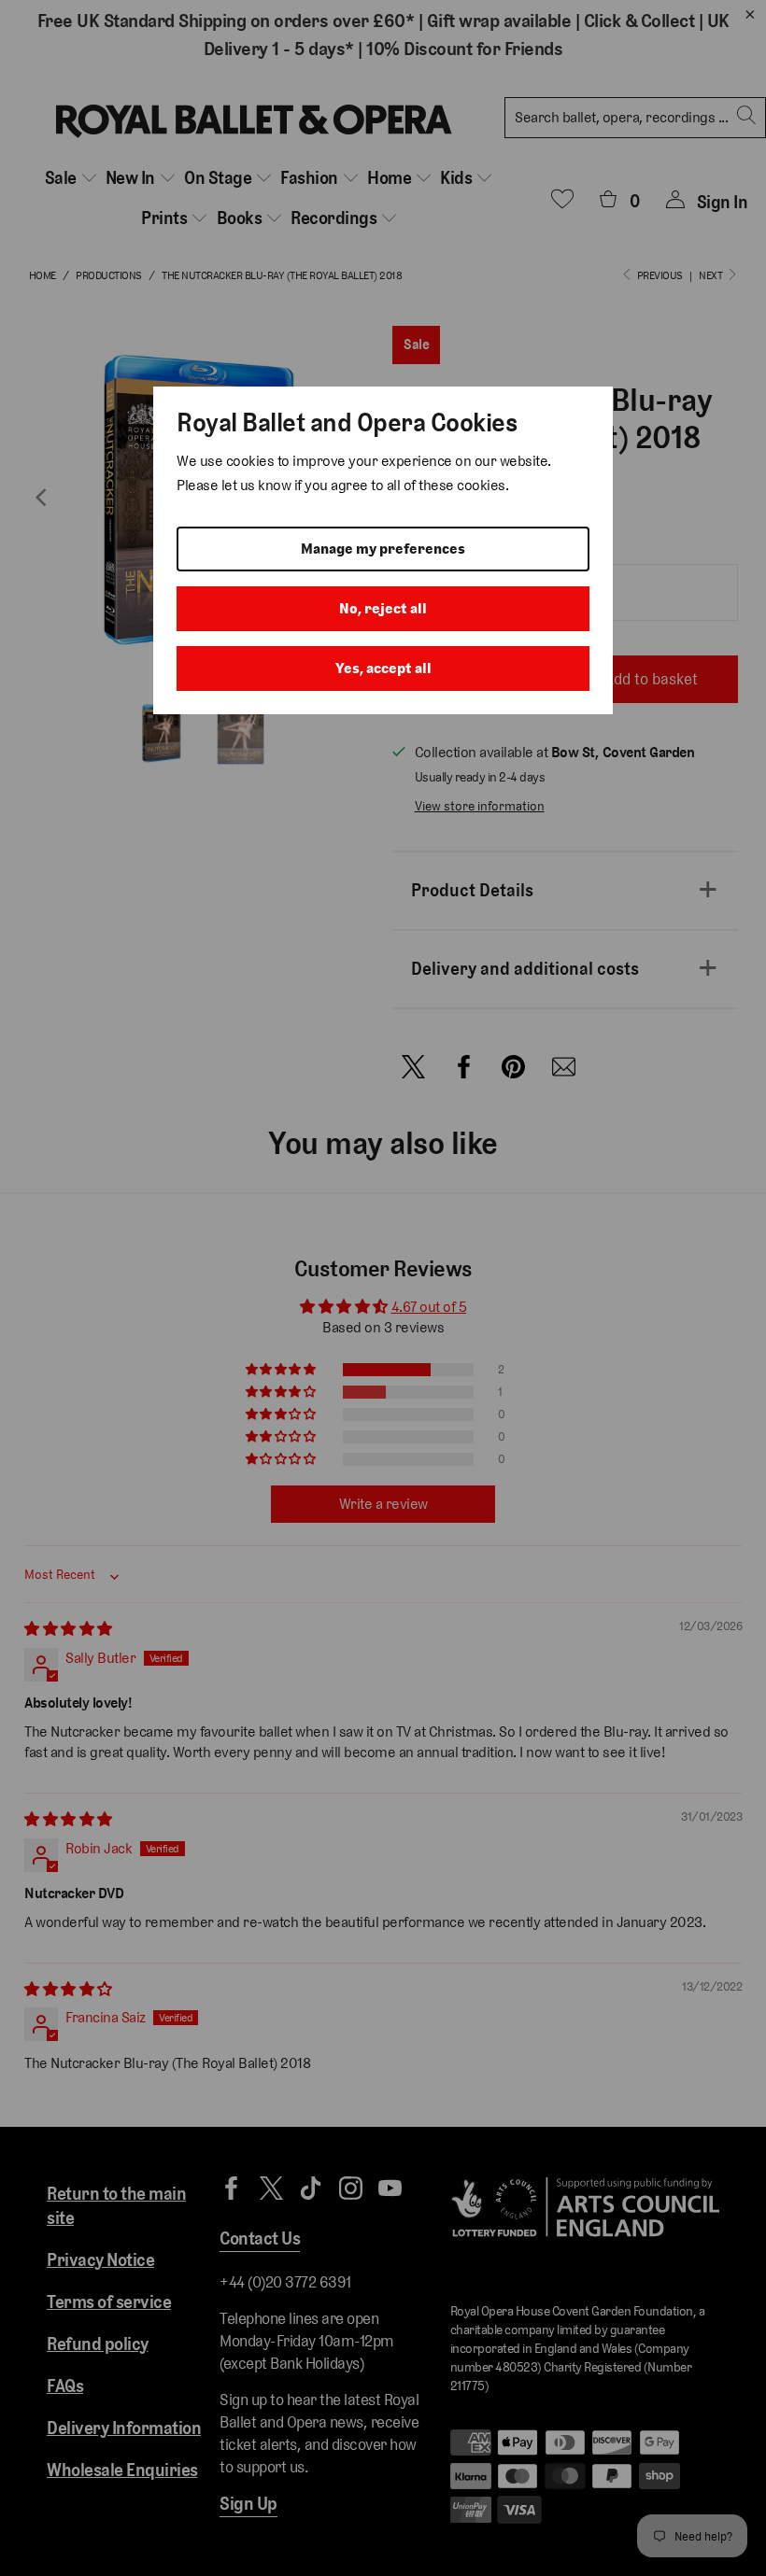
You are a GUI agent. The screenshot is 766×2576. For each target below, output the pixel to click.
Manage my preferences (383, 549)
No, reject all (383, 608)
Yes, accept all (383, 668)
